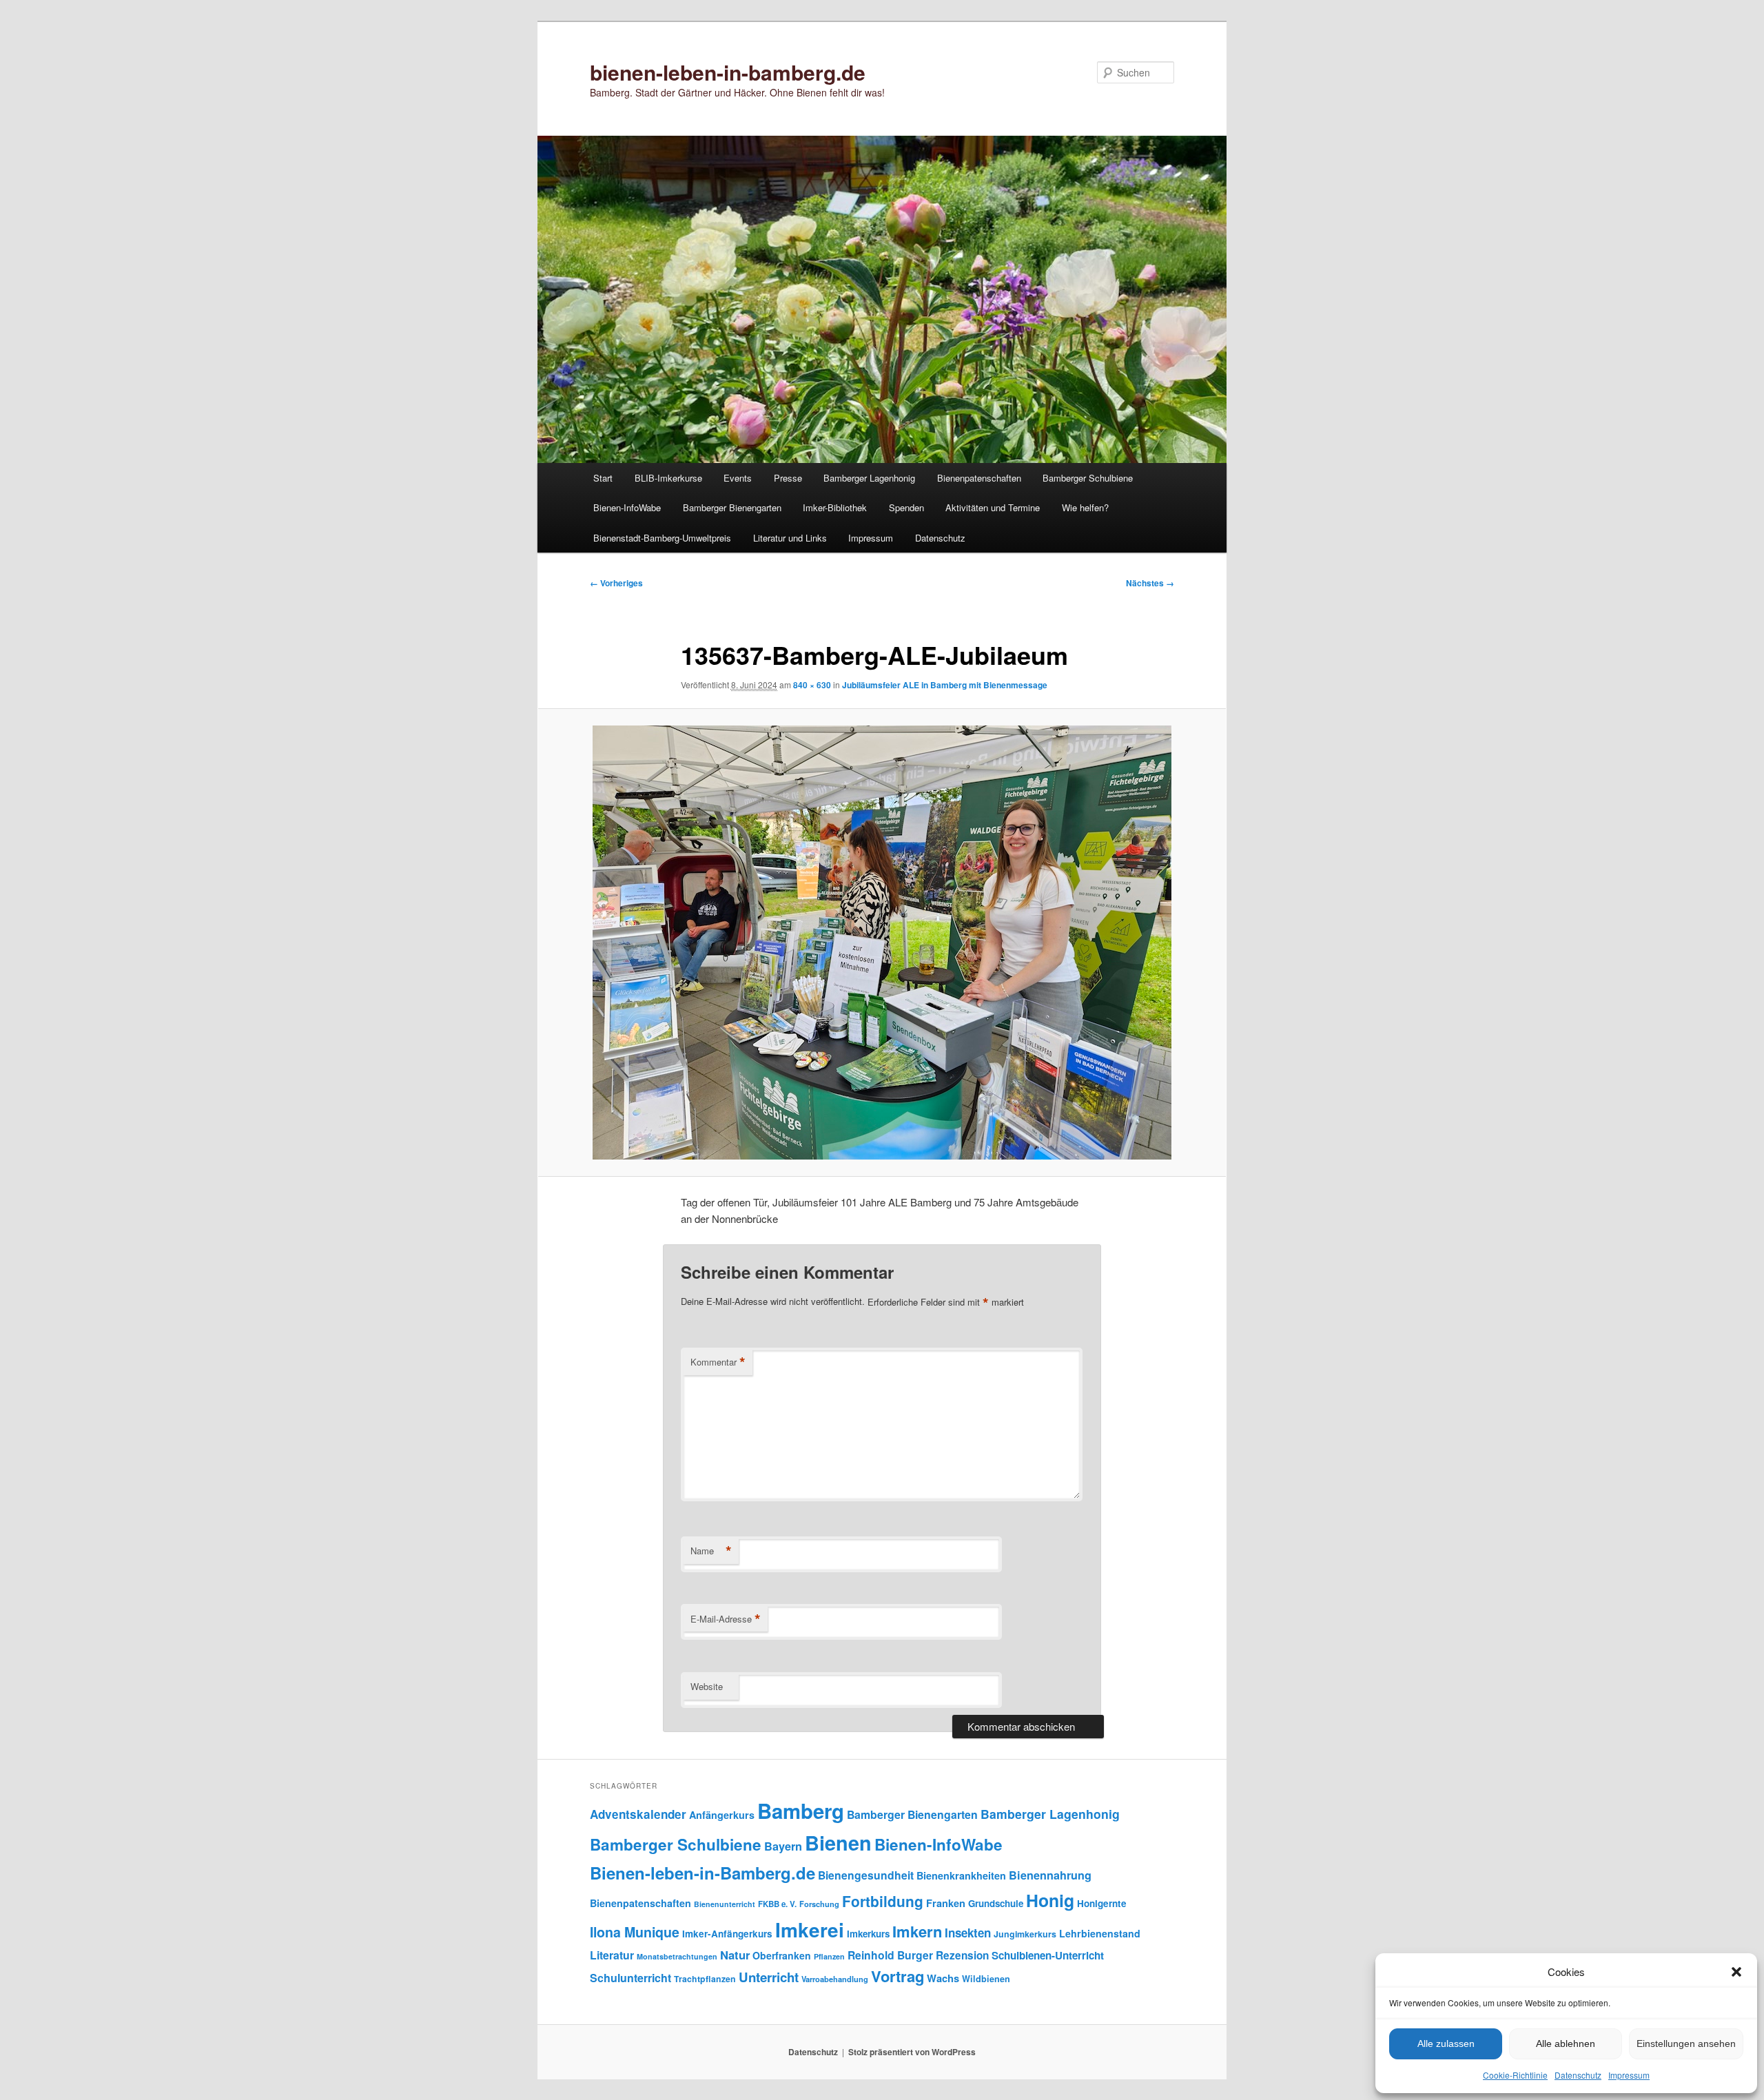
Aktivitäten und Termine (993, 507)
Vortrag (898, 1976)
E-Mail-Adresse (726, 1619)
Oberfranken (782, 1955)
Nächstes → (1150, 583)
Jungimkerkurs (1025, 1934)
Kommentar (718, 1362)
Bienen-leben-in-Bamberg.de (702, 1873)
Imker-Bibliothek (835, 507)
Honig (1050, 1900)
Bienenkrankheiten (961, 1875)
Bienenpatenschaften (979, 478)
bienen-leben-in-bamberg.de (728, 72)
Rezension (962, 1955)
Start (603, 478)
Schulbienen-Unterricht (1048, 1955)
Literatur (612, 1955)
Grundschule (996, 1903)
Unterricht (769, 1977)
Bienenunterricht (725, 1904)
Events (738, 478)
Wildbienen (986, 1979)
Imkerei (810, 1929)
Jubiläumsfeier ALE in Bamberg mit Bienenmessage (945, 685)
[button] (1736, 1972)
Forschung (819, 1904)
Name (711, 1551)
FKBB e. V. (777, 1904)
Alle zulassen (1446, 2044)
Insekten (968, 1933)
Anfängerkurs (722, 1815)
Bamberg (801, 1811)
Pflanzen (829, 1956)
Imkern (917, 1931)
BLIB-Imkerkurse (668, 478)
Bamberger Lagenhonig (869, 478)
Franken (946, 1903)
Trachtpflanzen (705, 1979)
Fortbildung (883, 1901)
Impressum (1629, 2075)
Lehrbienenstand (1100, 1933)
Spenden (906, 507)
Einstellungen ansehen (1686, 2044)
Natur (735, 1955)
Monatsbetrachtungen (677, 1956)
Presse (788, 478)
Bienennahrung (1050, 1875)
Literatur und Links (790, 538)
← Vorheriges (616, 583)
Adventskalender (638, 1814)
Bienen (838, 1843)
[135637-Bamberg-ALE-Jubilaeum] (882, 943)
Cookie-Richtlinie (1515, 2075)
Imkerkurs (868, 1934)
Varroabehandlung (835, 1979)
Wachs (943, 1978)
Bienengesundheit (866, 1875)
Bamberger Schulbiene (1088, 478)
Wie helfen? (1085, 507)
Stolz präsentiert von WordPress (912, 2052)
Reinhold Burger (890, 1955)
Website (707, 1686)
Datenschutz (1578, 2075)
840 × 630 (812, 685)
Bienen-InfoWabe (627, 507)
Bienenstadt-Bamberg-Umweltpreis (662, 538)
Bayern (783, 1846)
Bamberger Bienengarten (732, 507)
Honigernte (1102, 1903)
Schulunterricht (630, 1978)
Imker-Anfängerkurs (727, 1934)
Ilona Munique (635, 1932)
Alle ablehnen (1566, 2044)
